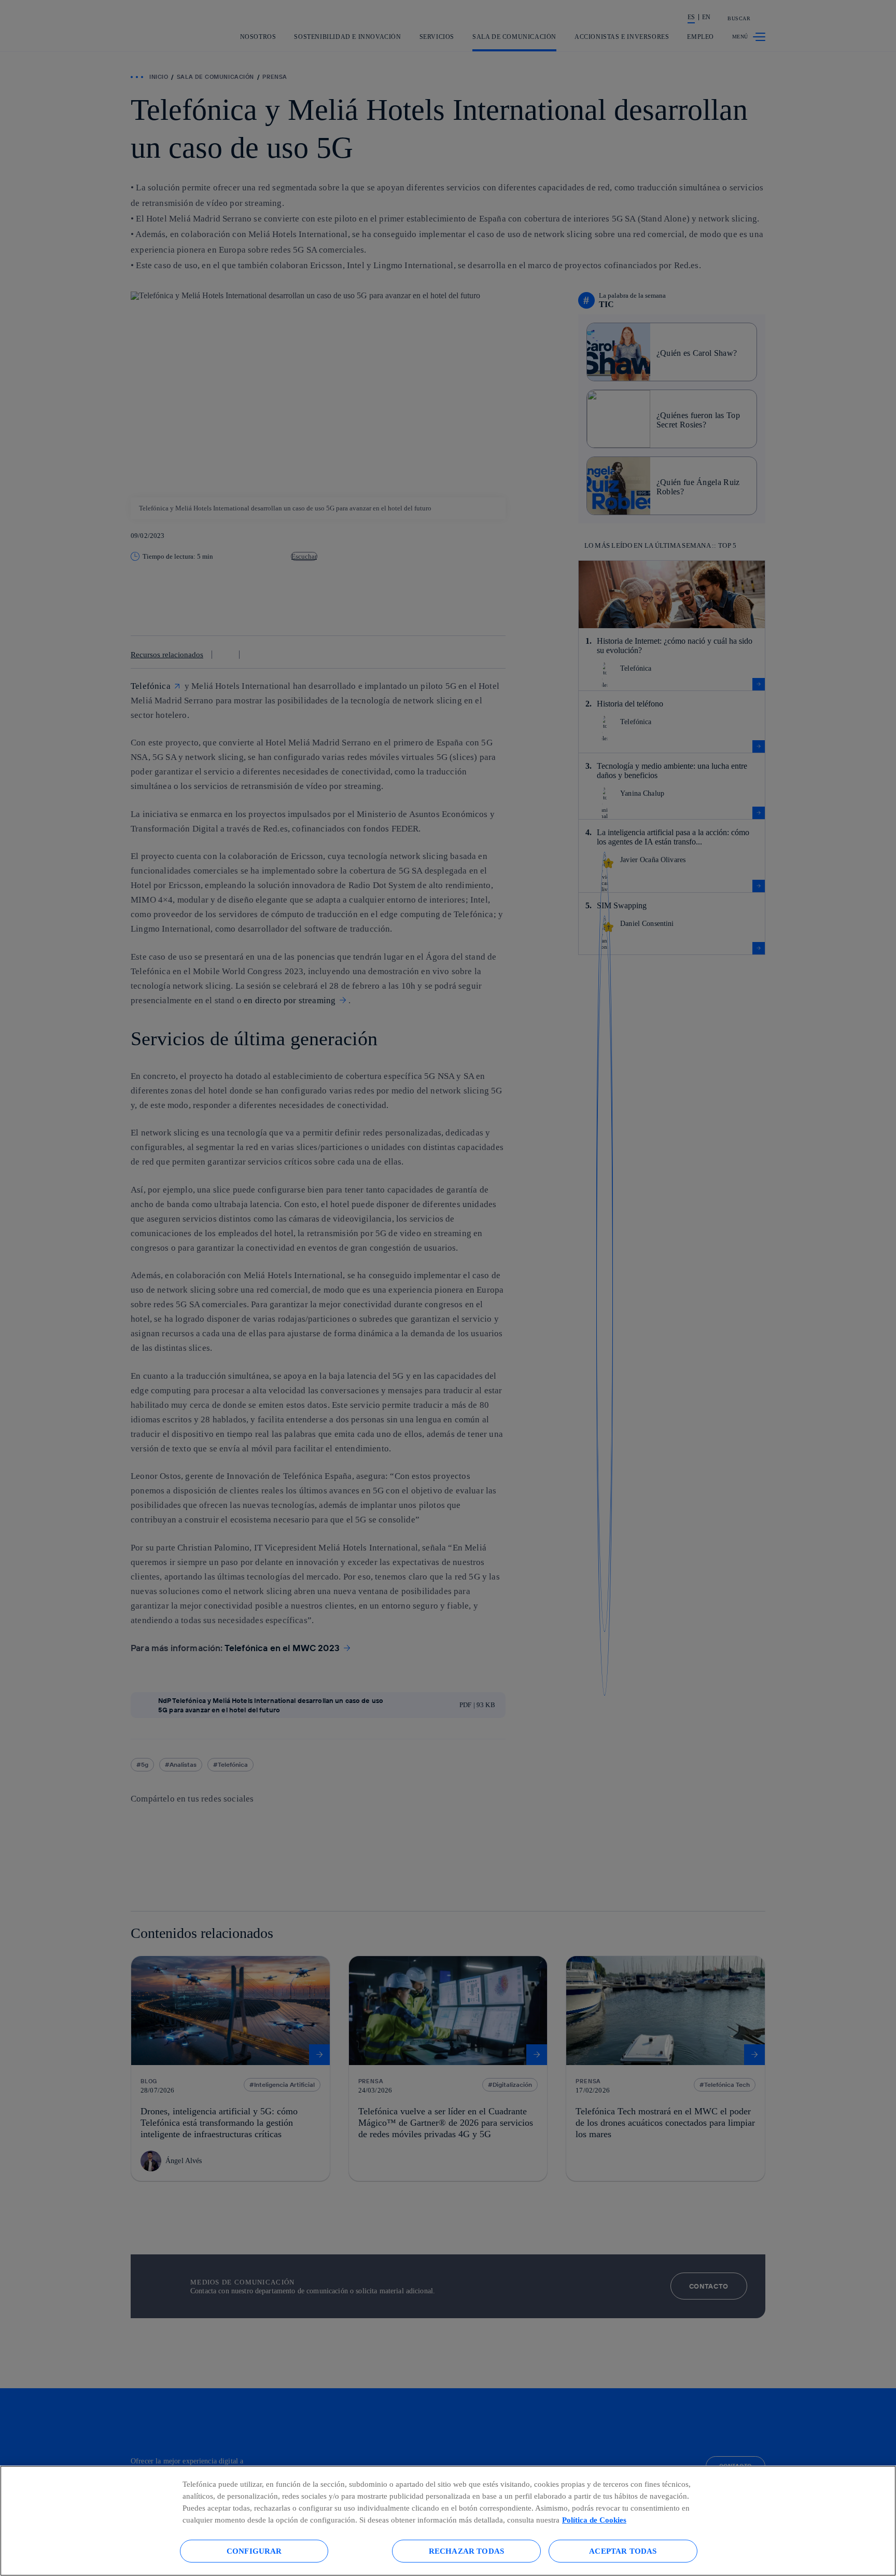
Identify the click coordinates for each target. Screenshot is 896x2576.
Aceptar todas (623, 2551)
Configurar (254, 2551)
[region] (448, 2521)
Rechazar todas (466, 2551)
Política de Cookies (594, 2520)
